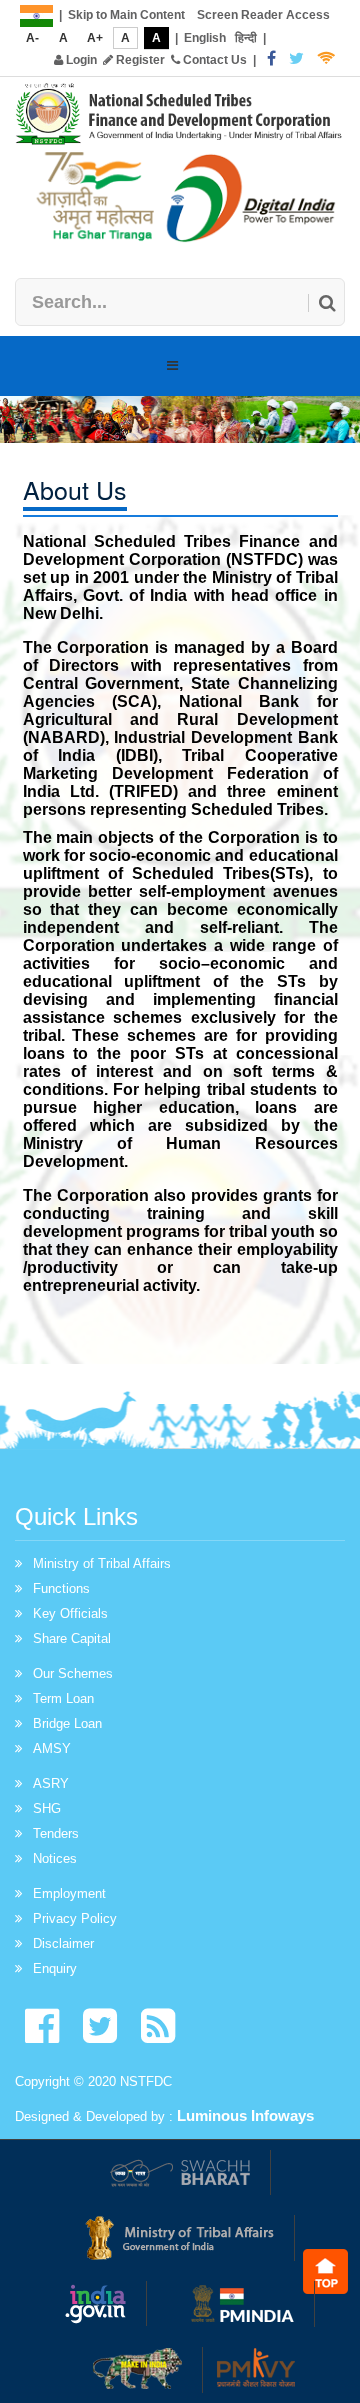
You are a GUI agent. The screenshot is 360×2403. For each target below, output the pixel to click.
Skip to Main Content (126, 15)
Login (80, 60)
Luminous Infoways (245, 2115)
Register (139, 60)
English (205, 38)
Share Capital (72, 1638)
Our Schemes (73, 1673)
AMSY (52, 1748)
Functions (61, 1588)
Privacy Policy (75, 1918)
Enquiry (55, 1968)
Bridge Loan (67, 1723)
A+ (95, 38)
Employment (69, 1893)
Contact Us (213, 60)
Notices (55, 1858)
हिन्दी (246, 38)
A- (32, 38)
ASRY (51, 1783)
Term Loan (63, 1698)
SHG (47, 1808)
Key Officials (70, 1613)
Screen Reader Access (263, 15)
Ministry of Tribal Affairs (102, 1563)
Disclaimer (63, 1943)
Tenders (56, 1833)
